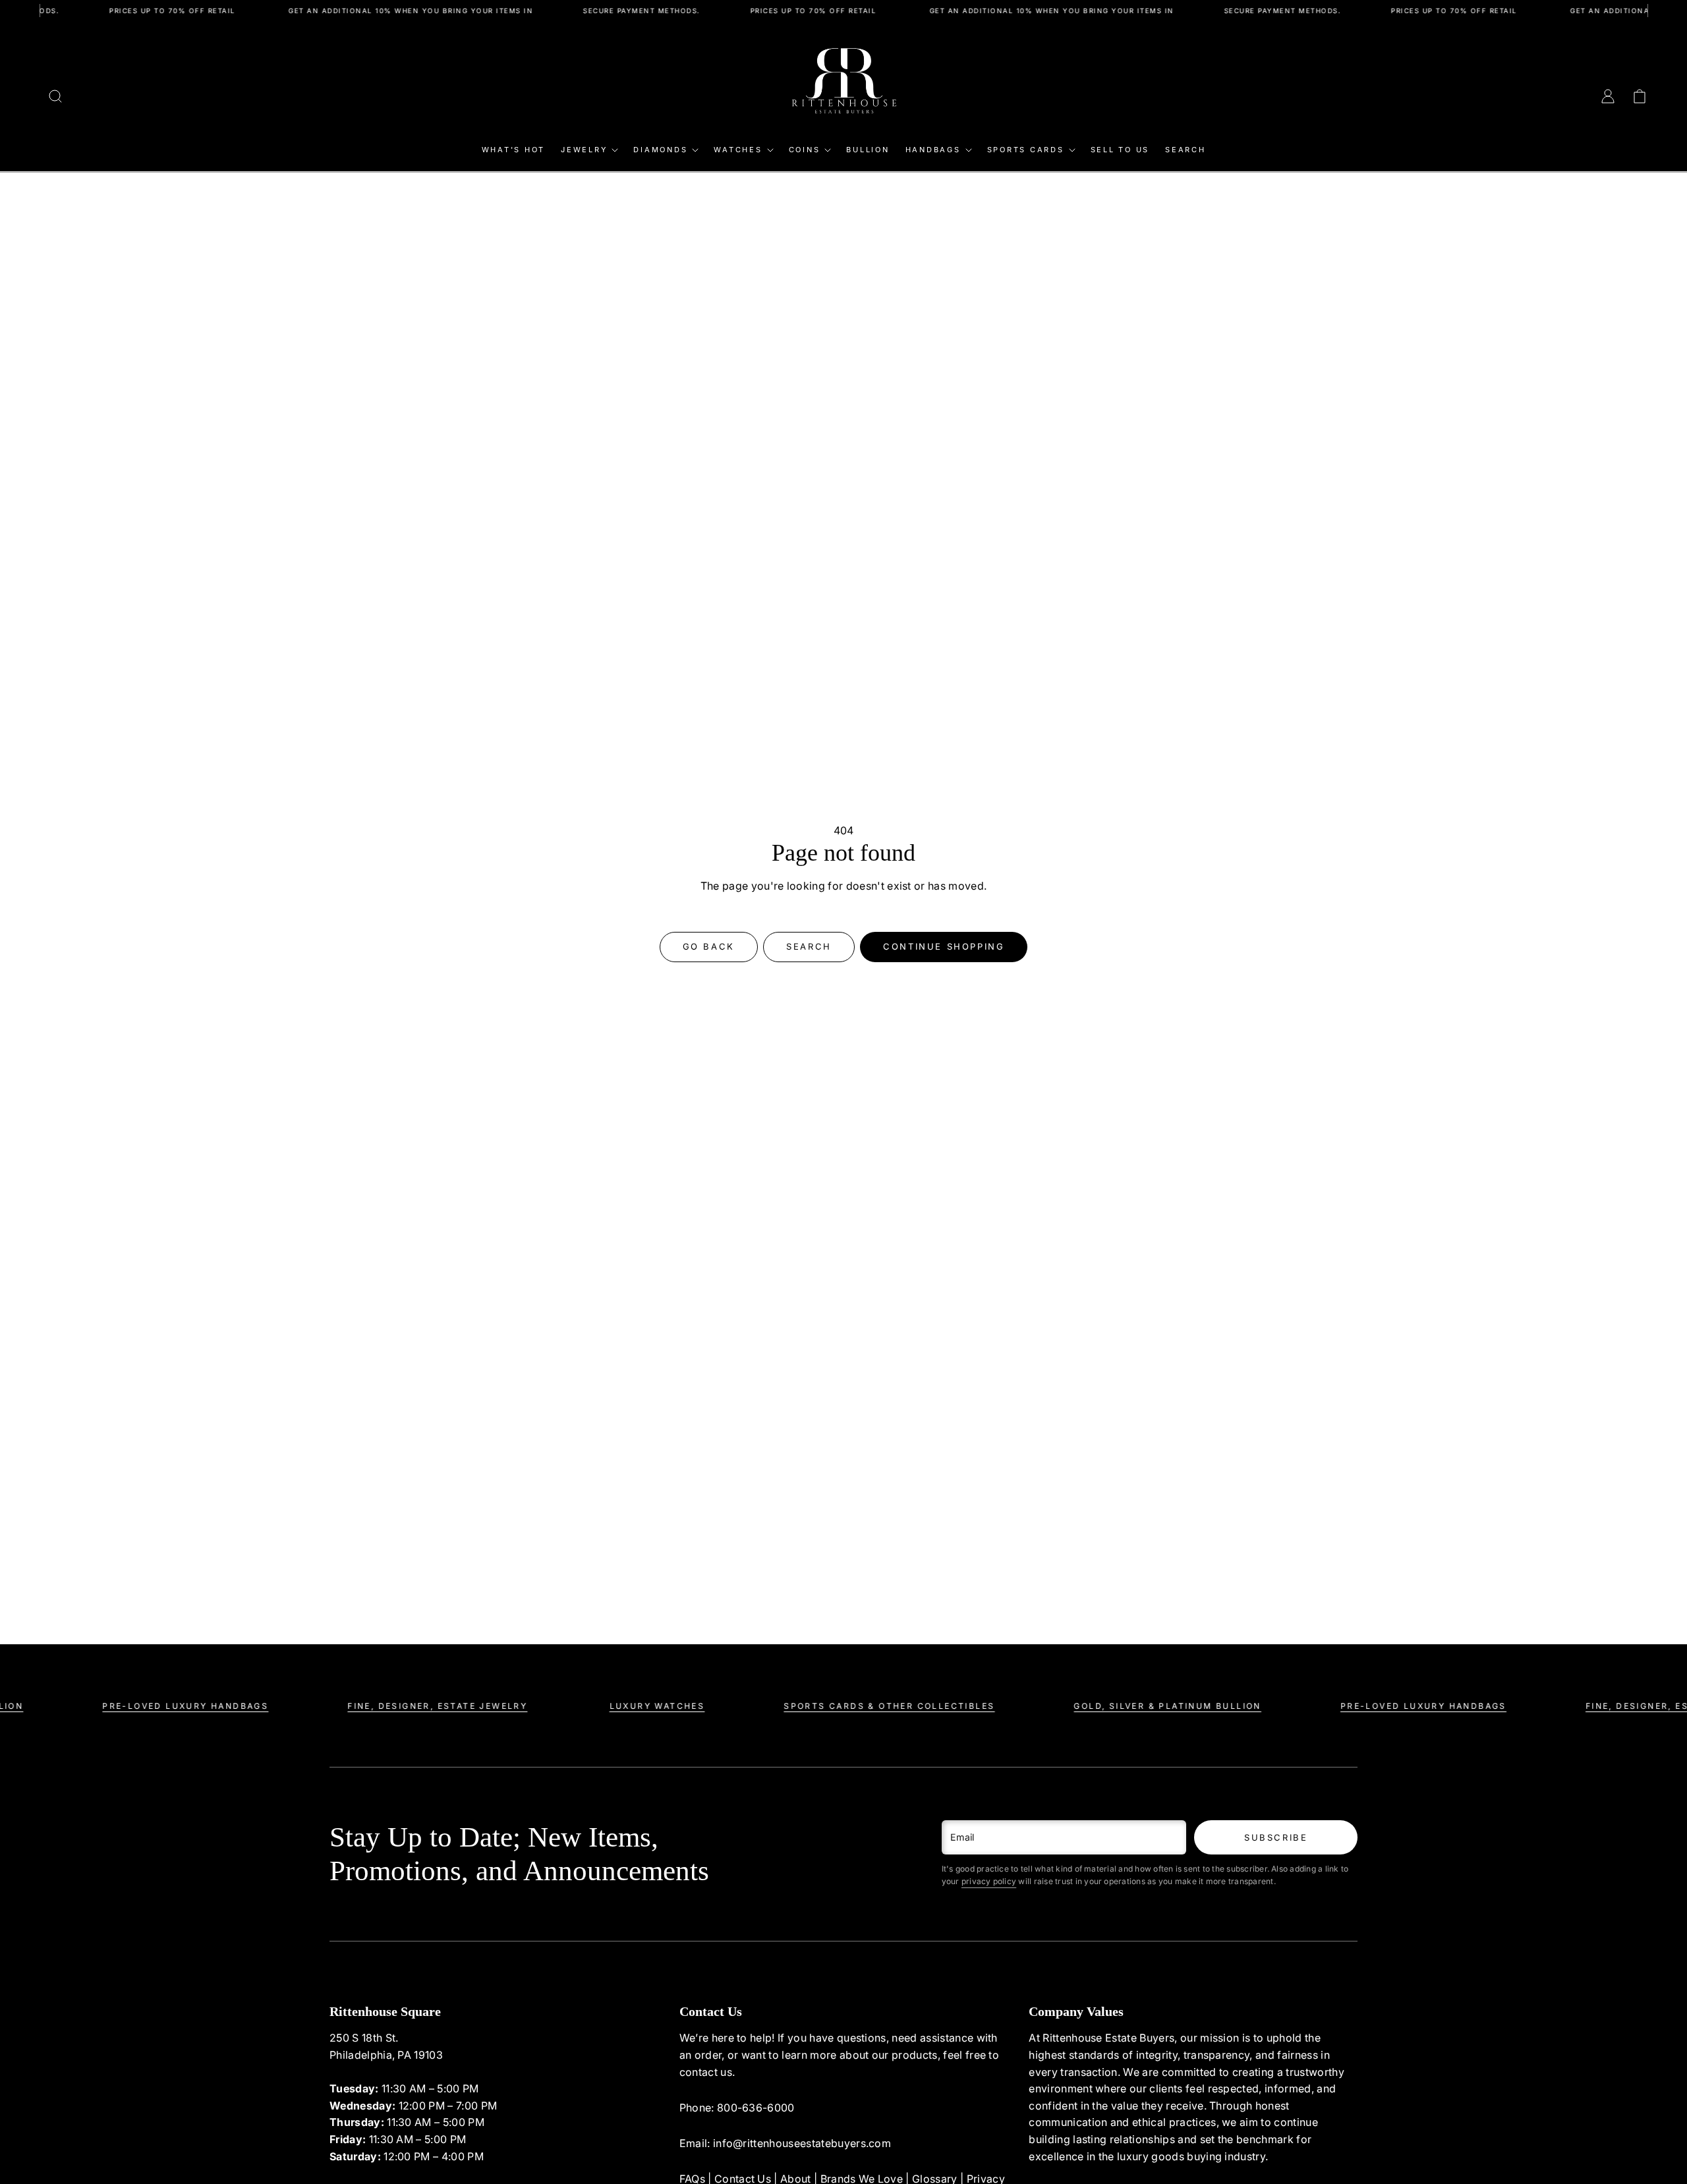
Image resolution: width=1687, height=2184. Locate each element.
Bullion (868, 150)
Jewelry (584, 150)
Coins (805, 150)
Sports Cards (1026, 150)
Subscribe (1276, 1837)
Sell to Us (1120, 150)
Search (1186, 150)
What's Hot (514, 150)
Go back (709, 946)
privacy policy (989, 1881)
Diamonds (660, 150)
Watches (738, 150)
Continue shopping (944, 946)
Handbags (933, 150)
